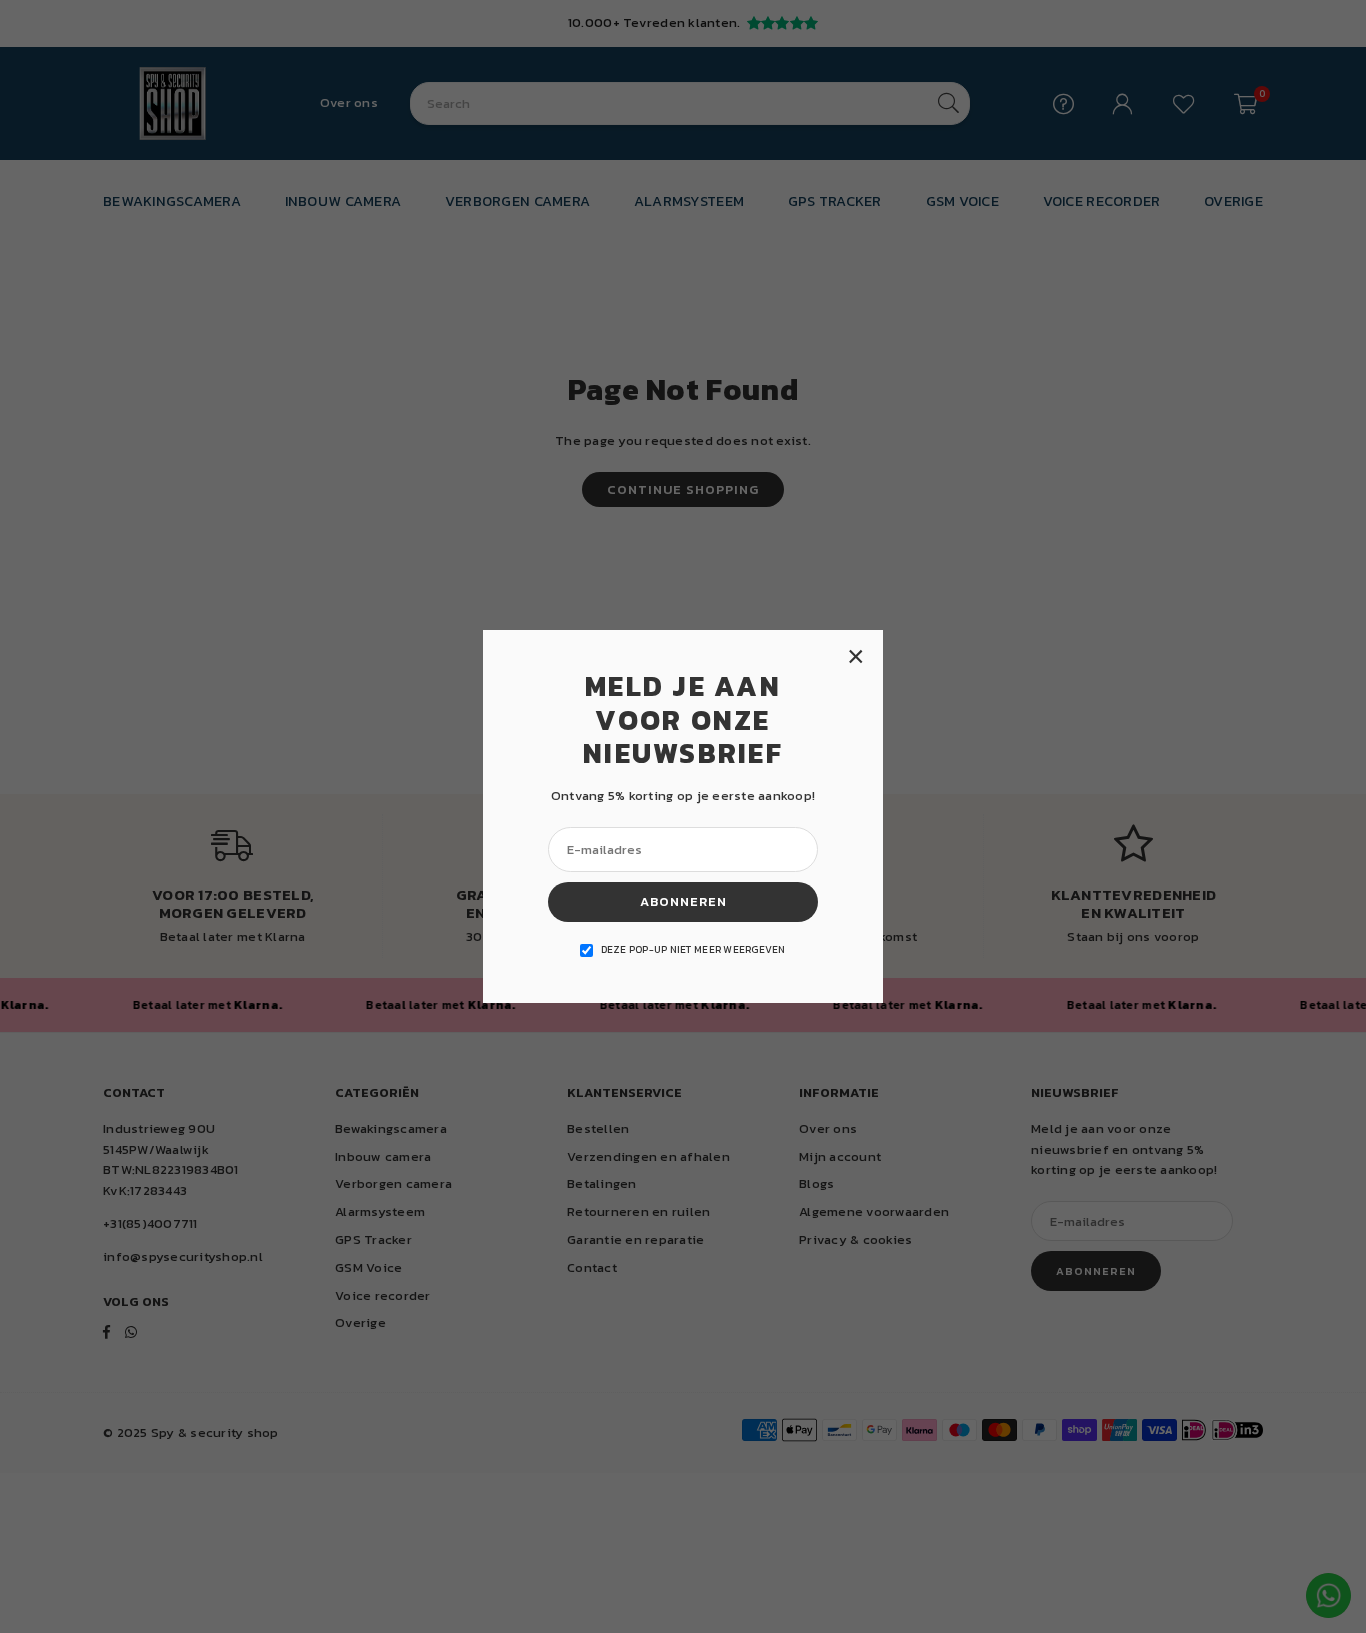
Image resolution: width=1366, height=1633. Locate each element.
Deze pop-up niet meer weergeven (693, 949)
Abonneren (683, 901)
